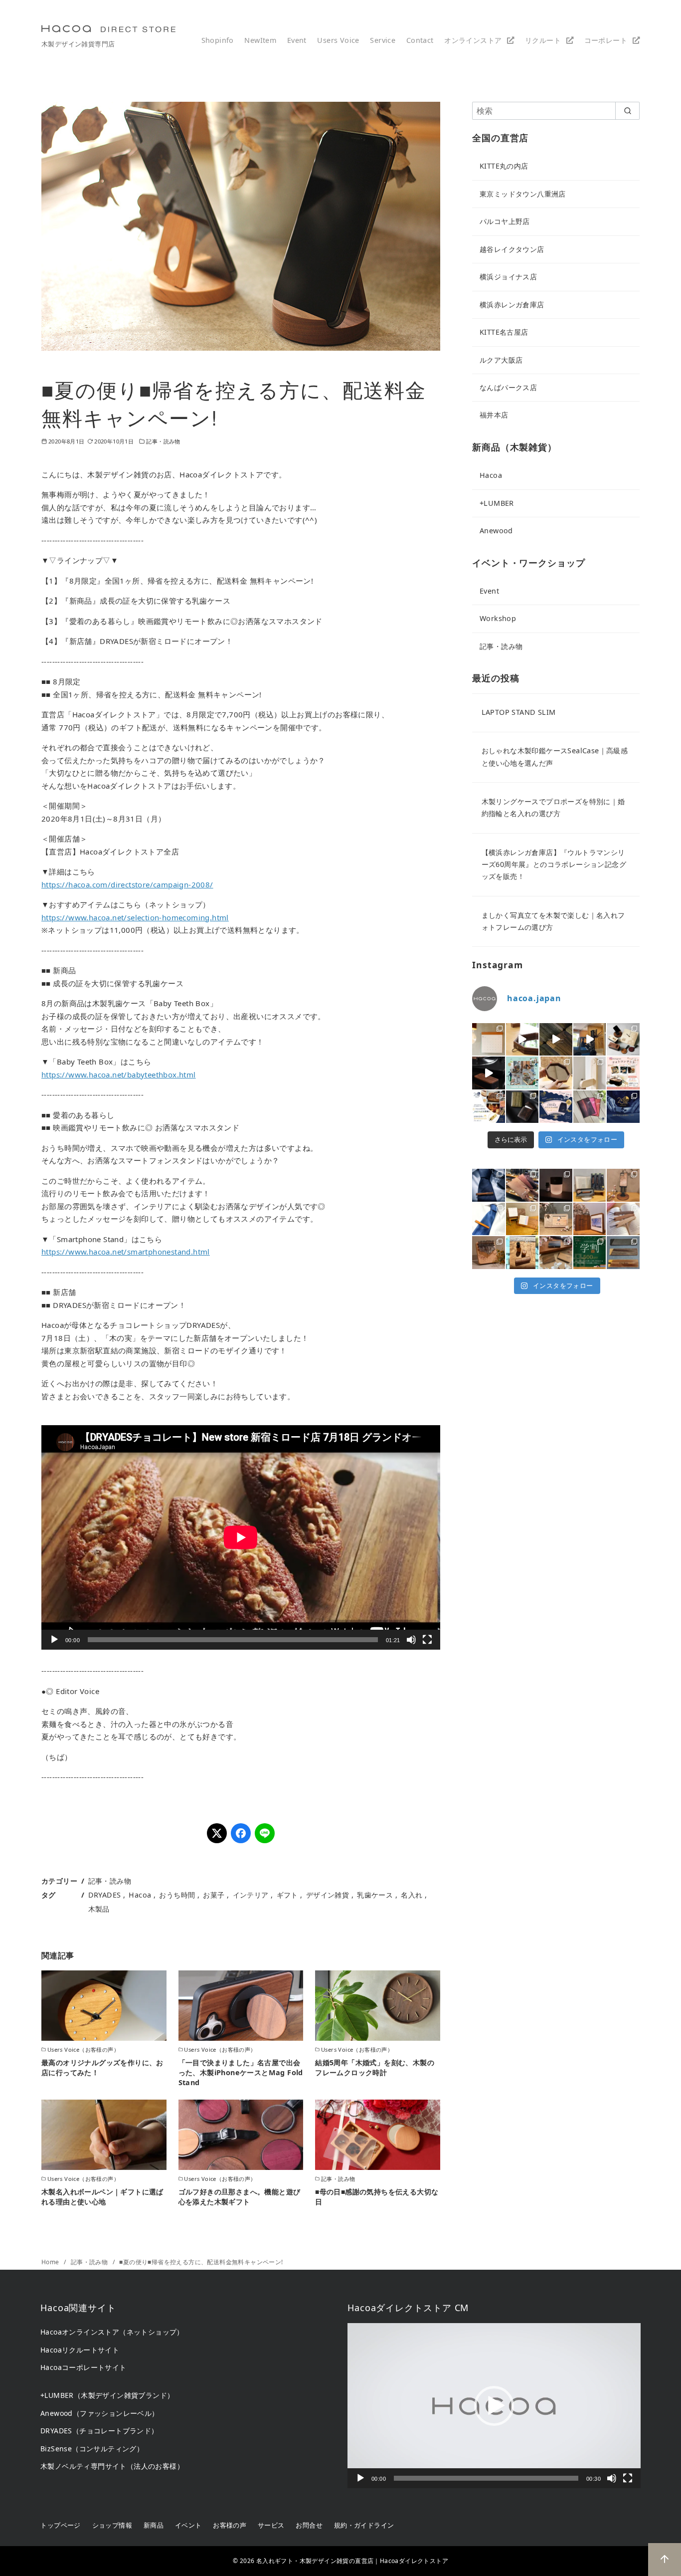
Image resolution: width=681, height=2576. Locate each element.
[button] (494, 2406)
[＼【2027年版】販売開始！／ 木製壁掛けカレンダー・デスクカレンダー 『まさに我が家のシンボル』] (489, 1040)
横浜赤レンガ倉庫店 (512, 305)
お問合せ (309, 2525)
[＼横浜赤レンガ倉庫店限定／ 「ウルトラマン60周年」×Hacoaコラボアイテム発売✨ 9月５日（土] (623, 1040)
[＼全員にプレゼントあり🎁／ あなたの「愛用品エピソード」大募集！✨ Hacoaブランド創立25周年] (489, 1107)
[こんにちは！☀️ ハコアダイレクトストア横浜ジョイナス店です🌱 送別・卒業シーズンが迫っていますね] (590, 1219)
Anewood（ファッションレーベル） (100, 2413)
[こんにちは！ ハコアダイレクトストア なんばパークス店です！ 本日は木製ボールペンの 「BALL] (590, 1185)
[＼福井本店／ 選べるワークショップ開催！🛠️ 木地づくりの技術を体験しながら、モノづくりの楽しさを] (522, 1073)
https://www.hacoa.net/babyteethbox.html (119, 1074)
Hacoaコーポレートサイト (84, 2367)
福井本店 (494, 415)
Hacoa (140, 1895)
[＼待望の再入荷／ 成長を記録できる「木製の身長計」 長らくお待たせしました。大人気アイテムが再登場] (590, 1073)
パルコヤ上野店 (505, 221)
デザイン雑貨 (328, 1895)
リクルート (543, 40)
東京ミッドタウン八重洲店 (523, 194)
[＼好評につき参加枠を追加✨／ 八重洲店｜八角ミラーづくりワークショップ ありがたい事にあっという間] (556, 1073)
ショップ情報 (112, 2525)
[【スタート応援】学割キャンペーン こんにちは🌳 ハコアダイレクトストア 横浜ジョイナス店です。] (590, 1253)
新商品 (154, 2525)
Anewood (496, 531)
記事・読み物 (163, 441)
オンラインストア (473, 40)
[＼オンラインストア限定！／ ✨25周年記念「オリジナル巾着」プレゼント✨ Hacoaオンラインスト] (556, 1107)
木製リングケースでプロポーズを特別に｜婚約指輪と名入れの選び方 (553, 807)
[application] (241, 1537)
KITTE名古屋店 (504, 332)
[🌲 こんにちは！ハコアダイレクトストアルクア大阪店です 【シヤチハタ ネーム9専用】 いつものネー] (522, 1253)
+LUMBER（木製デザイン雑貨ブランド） (107, 2395)
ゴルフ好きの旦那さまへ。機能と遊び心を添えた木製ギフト (240, 2197)
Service (383, 40)
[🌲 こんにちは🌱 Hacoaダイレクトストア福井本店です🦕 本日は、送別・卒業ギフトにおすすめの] (623, 1219)
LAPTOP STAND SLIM (519, 712)
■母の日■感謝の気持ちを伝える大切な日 (377, 2197)
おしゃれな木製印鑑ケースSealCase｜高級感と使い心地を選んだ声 (555, 756)
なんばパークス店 (508, 387)
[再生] (54, 1640)
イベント (188, 2525)
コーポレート (606, 40)
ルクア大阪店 (501, 360)
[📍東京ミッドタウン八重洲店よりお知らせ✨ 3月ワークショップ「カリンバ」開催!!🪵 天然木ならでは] (489, 1253)
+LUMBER (497, 503)
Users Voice (338, 40)
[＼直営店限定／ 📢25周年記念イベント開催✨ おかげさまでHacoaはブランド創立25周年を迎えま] (590, 1107)
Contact (420, 40)
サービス (271, 2525)
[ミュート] (411, 1640)
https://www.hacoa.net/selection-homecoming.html (135, 917)
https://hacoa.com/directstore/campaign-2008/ (127, 884)
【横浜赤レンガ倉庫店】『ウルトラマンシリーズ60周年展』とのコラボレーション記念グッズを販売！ (554, 864)
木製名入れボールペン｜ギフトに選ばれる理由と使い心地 (102, 2197)
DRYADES (105, 1895)
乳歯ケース (375, 1895)
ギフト (287, 1895)
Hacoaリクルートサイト (80, 2350)
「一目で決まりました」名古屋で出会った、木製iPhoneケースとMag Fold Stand (241, 2072)
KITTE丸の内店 (504, 166)
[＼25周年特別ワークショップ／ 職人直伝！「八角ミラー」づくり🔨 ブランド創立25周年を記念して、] (522, 1040)
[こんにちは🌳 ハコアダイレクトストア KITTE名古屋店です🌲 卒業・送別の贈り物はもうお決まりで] (522, 1219)
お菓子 (214, 1895)
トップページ (60, 2525)
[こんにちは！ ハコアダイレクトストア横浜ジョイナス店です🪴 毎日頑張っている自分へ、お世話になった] (556, 1185)
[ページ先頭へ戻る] (665, 2560)
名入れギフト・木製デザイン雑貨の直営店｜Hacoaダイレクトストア (352, 2561)
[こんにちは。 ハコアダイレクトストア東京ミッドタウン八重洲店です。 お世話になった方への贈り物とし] (489, 1219)
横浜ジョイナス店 (508, 277)
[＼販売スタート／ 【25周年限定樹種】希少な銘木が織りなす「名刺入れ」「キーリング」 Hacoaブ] (522, 1107)
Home (51, 2262)
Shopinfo (218, 40)
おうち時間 (177, 1895)
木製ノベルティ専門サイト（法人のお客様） (112, 2466)
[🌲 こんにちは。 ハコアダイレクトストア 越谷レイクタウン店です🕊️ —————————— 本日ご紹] (556, 1219)
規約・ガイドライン (364, 2525)
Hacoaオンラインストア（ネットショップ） (112, 2332)
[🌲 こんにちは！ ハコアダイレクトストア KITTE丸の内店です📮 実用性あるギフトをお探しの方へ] (522, 1185)
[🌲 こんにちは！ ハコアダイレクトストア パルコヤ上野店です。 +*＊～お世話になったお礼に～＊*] (623, 1253)
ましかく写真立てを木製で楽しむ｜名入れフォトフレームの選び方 (553, 921)
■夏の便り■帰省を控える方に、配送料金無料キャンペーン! (201, 2262)
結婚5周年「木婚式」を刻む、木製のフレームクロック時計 (375, 2067)
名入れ (412, 1895)
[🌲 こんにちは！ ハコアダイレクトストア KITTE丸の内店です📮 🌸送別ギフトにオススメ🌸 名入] (556, 1253)
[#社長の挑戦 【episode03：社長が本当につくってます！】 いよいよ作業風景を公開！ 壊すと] (590, 1040)
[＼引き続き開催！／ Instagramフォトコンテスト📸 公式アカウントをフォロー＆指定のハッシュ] (623, 1073)
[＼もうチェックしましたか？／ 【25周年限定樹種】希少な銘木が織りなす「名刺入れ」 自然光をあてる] (556, 1040)
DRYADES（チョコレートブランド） (99, 2431)
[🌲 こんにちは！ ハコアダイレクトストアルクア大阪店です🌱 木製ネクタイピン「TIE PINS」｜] (489, 1185)
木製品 (99, 1909)
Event (297, 40)
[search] (627, 111)
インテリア (251, 1895)
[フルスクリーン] (427, 1640)
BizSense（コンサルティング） (92, 2449)
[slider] (486, 2478)
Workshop (498, 618)
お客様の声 (230, 2525)
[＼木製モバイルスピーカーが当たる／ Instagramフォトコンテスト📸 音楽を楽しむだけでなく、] (489, 1073)
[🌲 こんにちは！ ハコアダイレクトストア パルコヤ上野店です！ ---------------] (623, 1185)
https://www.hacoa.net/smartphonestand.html (126, 1252)
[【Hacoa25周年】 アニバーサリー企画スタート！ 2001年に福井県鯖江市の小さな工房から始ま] (623, 1107)
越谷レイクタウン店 (512, 249)
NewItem (260, 40)
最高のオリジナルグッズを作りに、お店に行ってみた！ (102, 2067)
